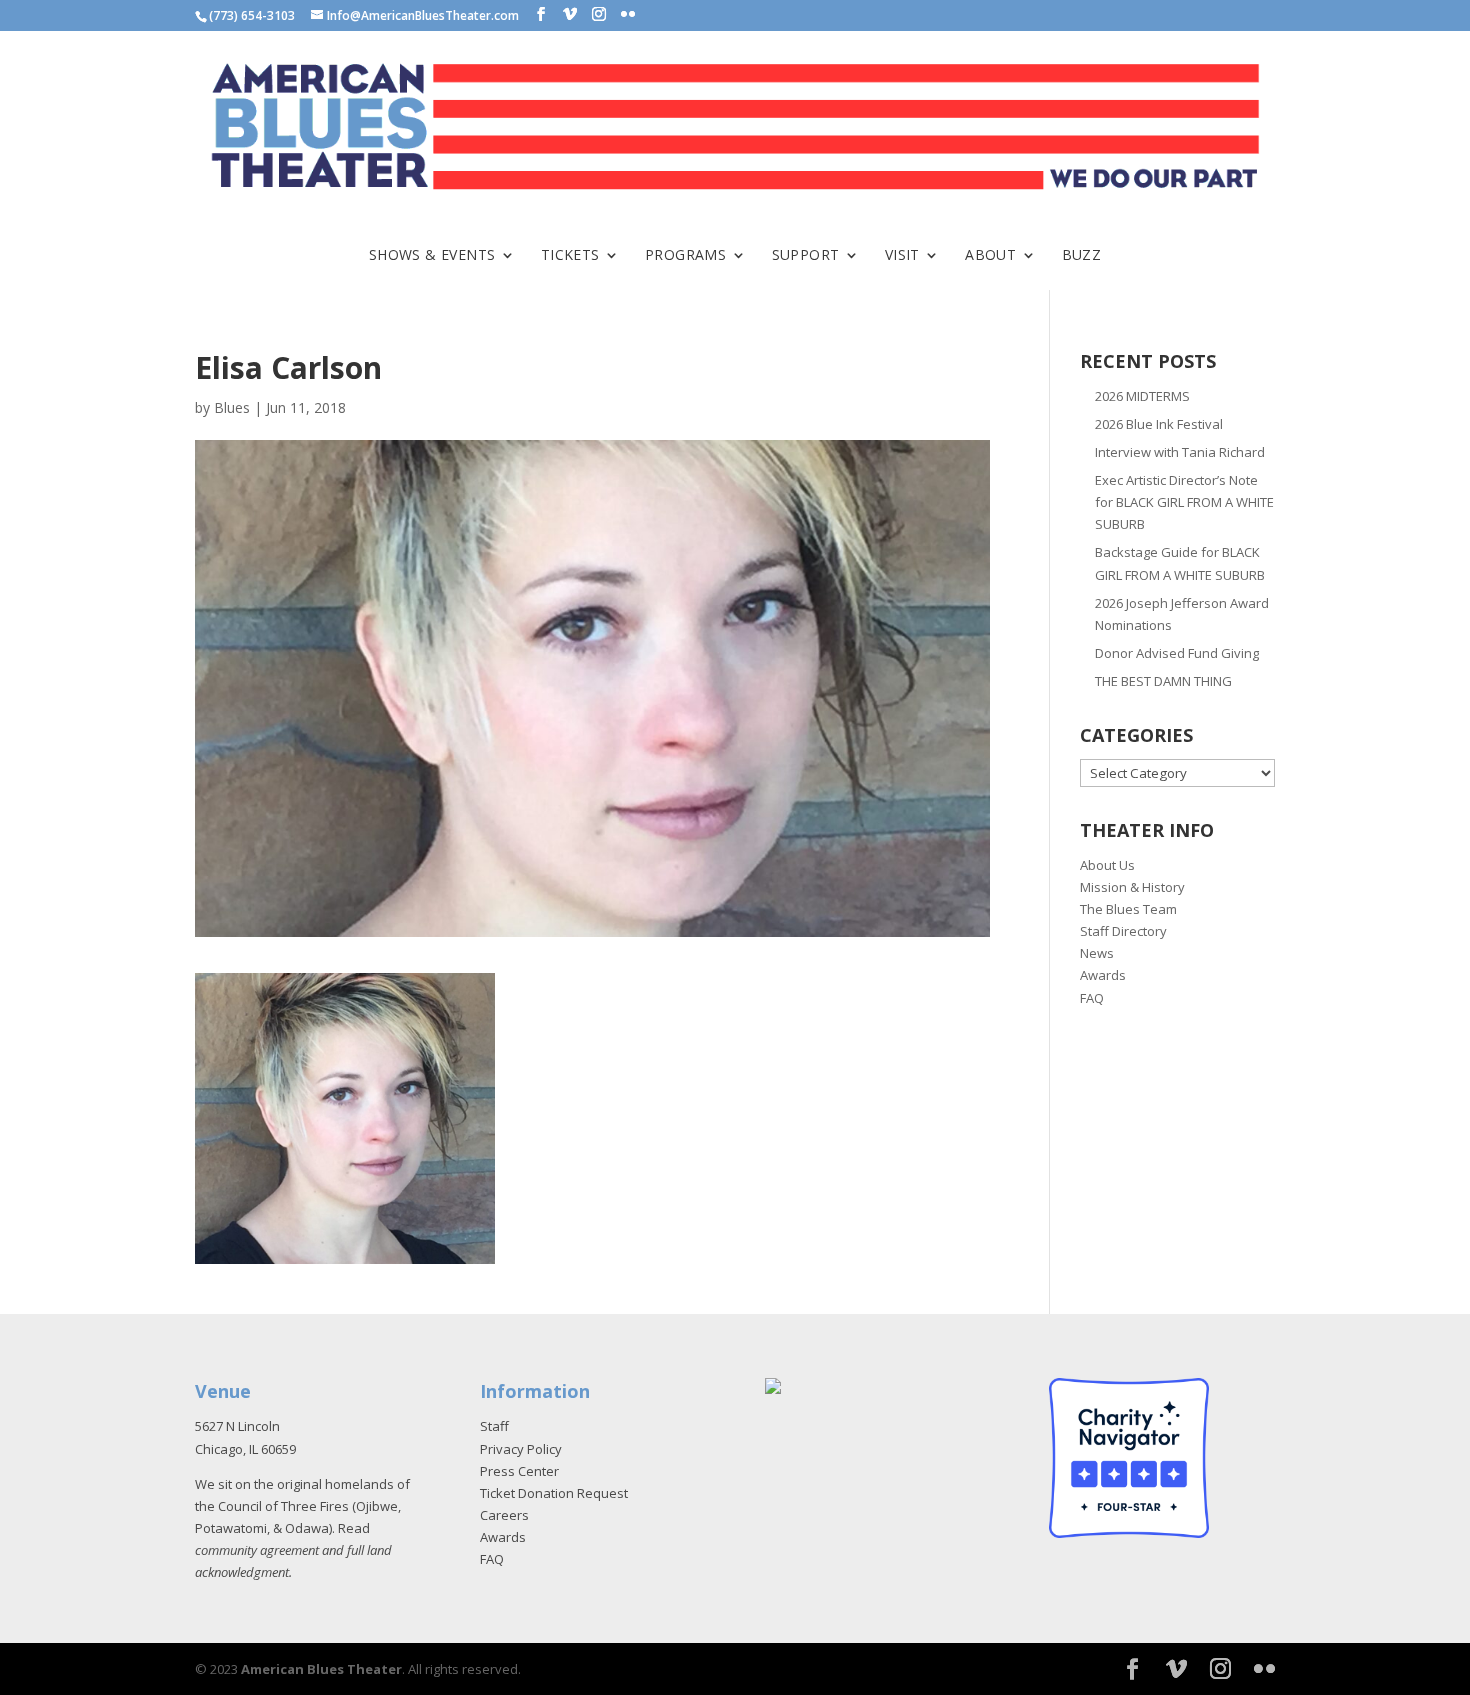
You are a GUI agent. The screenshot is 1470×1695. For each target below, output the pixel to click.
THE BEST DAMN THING (1163, 681)
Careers (504, 1515)
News (1097, 953)
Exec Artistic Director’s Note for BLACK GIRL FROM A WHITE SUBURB (1184, 502)
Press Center (519, 1471)
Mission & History (1132, 887)
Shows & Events (432, 256)
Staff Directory (1123, 931)
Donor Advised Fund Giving (1177, 653)
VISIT (902, 256)
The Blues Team (1128, 909)
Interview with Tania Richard (1180, 452)
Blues (232, 407)
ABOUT (990, 256)
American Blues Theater (321, 1669)
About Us (1107, 865)
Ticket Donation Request (554, 1493)
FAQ (1092, 998)
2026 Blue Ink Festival (1159, 424)
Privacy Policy (521, 1449)
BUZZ (1082, 256)
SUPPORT (806, 256)
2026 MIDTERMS (1142, 396)
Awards (1103, 975)
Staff (494, 1426)
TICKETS (570, 256)
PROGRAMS (685, 256)
